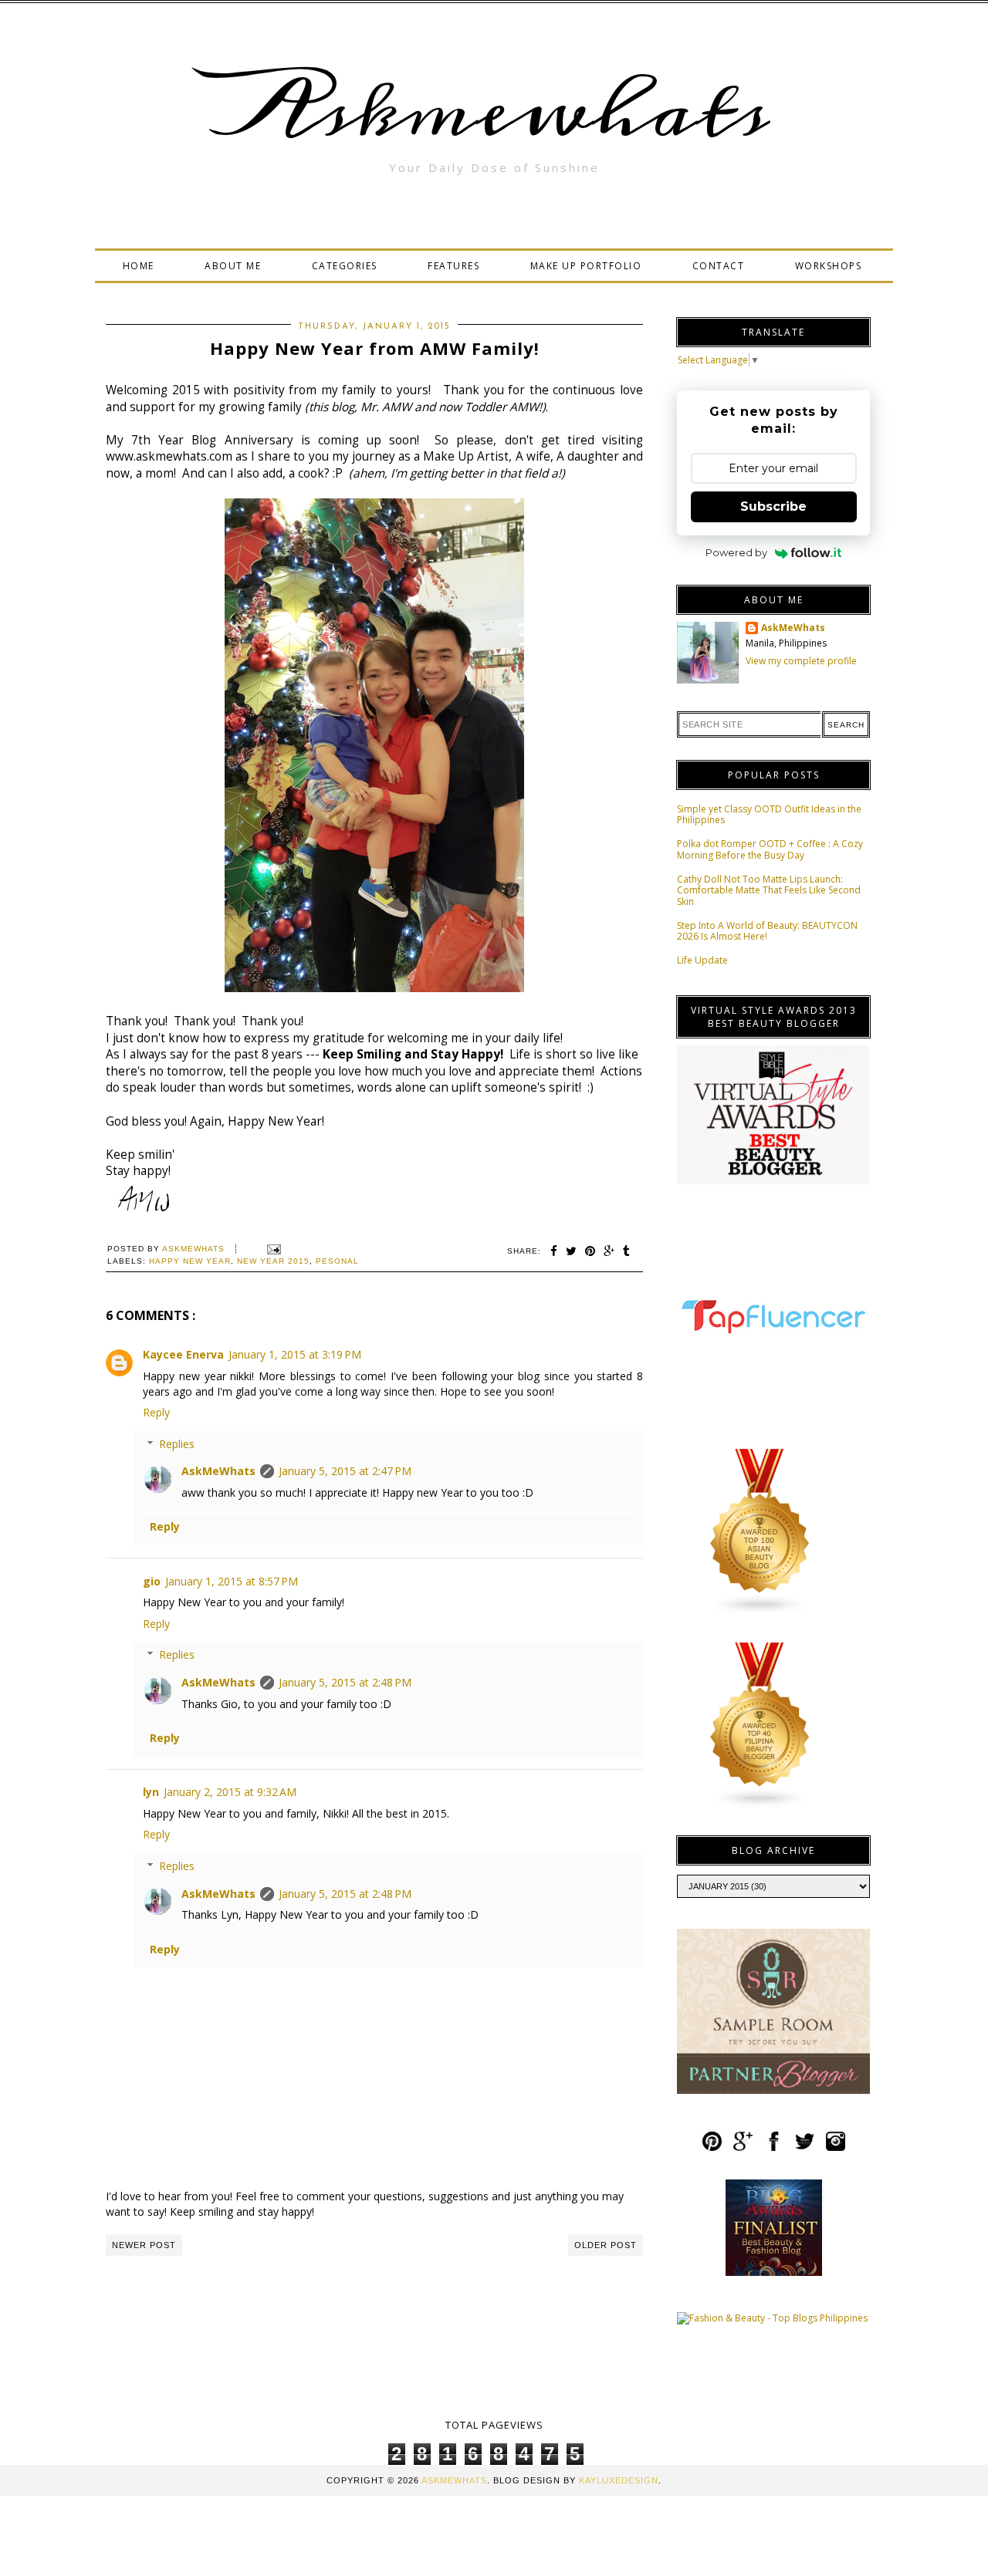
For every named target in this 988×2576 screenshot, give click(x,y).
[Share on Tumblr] (627, 1251)
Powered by (736, 552)
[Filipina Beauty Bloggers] (760, 1806)
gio (152, 1581)
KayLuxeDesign (619, 2480)
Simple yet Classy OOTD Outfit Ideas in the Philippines (769, 814)
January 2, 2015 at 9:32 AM (230, 1792)
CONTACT (719, 266)
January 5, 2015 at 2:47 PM (345, 1471)
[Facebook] (774, 2148)
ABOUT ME (233, 266)
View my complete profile (801, 661)
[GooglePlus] (743, 2148)
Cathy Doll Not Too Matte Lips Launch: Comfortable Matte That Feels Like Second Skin (769, 890)
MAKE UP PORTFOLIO (586, 266)
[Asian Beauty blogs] (760, 1612)
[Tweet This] (572, 1251)
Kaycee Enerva (183, 1354)
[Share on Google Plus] (609, 1251)
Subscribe (773, 506)
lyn (151, 1792)
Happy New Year (190, 1261)
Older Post (606, 2245)
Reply (156, 1412)
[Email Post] (272, 1249)
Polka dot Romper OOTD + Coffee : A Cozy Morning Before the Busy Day (770, 849)
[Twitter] (805, 2148)
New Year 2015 (273, 1261)
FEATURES (453, 266)
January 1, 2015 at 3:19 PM (295, 1354)
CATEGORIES (345, 266)
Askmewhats (494, 111)
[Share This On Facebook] (554, 1251)
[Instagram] (836, 2148)
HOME (139, 266)
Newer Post (144, 2245)
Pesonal (337, 1261)
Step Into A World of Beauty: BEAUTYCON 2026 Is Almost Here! (767, 931)
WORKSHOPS (829, 266)
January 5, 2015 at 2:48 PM (345, 1682)
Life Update (702, 960)
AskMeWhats (218, 1471)
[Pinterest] (712, 2148)
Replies (177, 1444)
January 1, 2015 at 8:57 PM (232, 1581)
